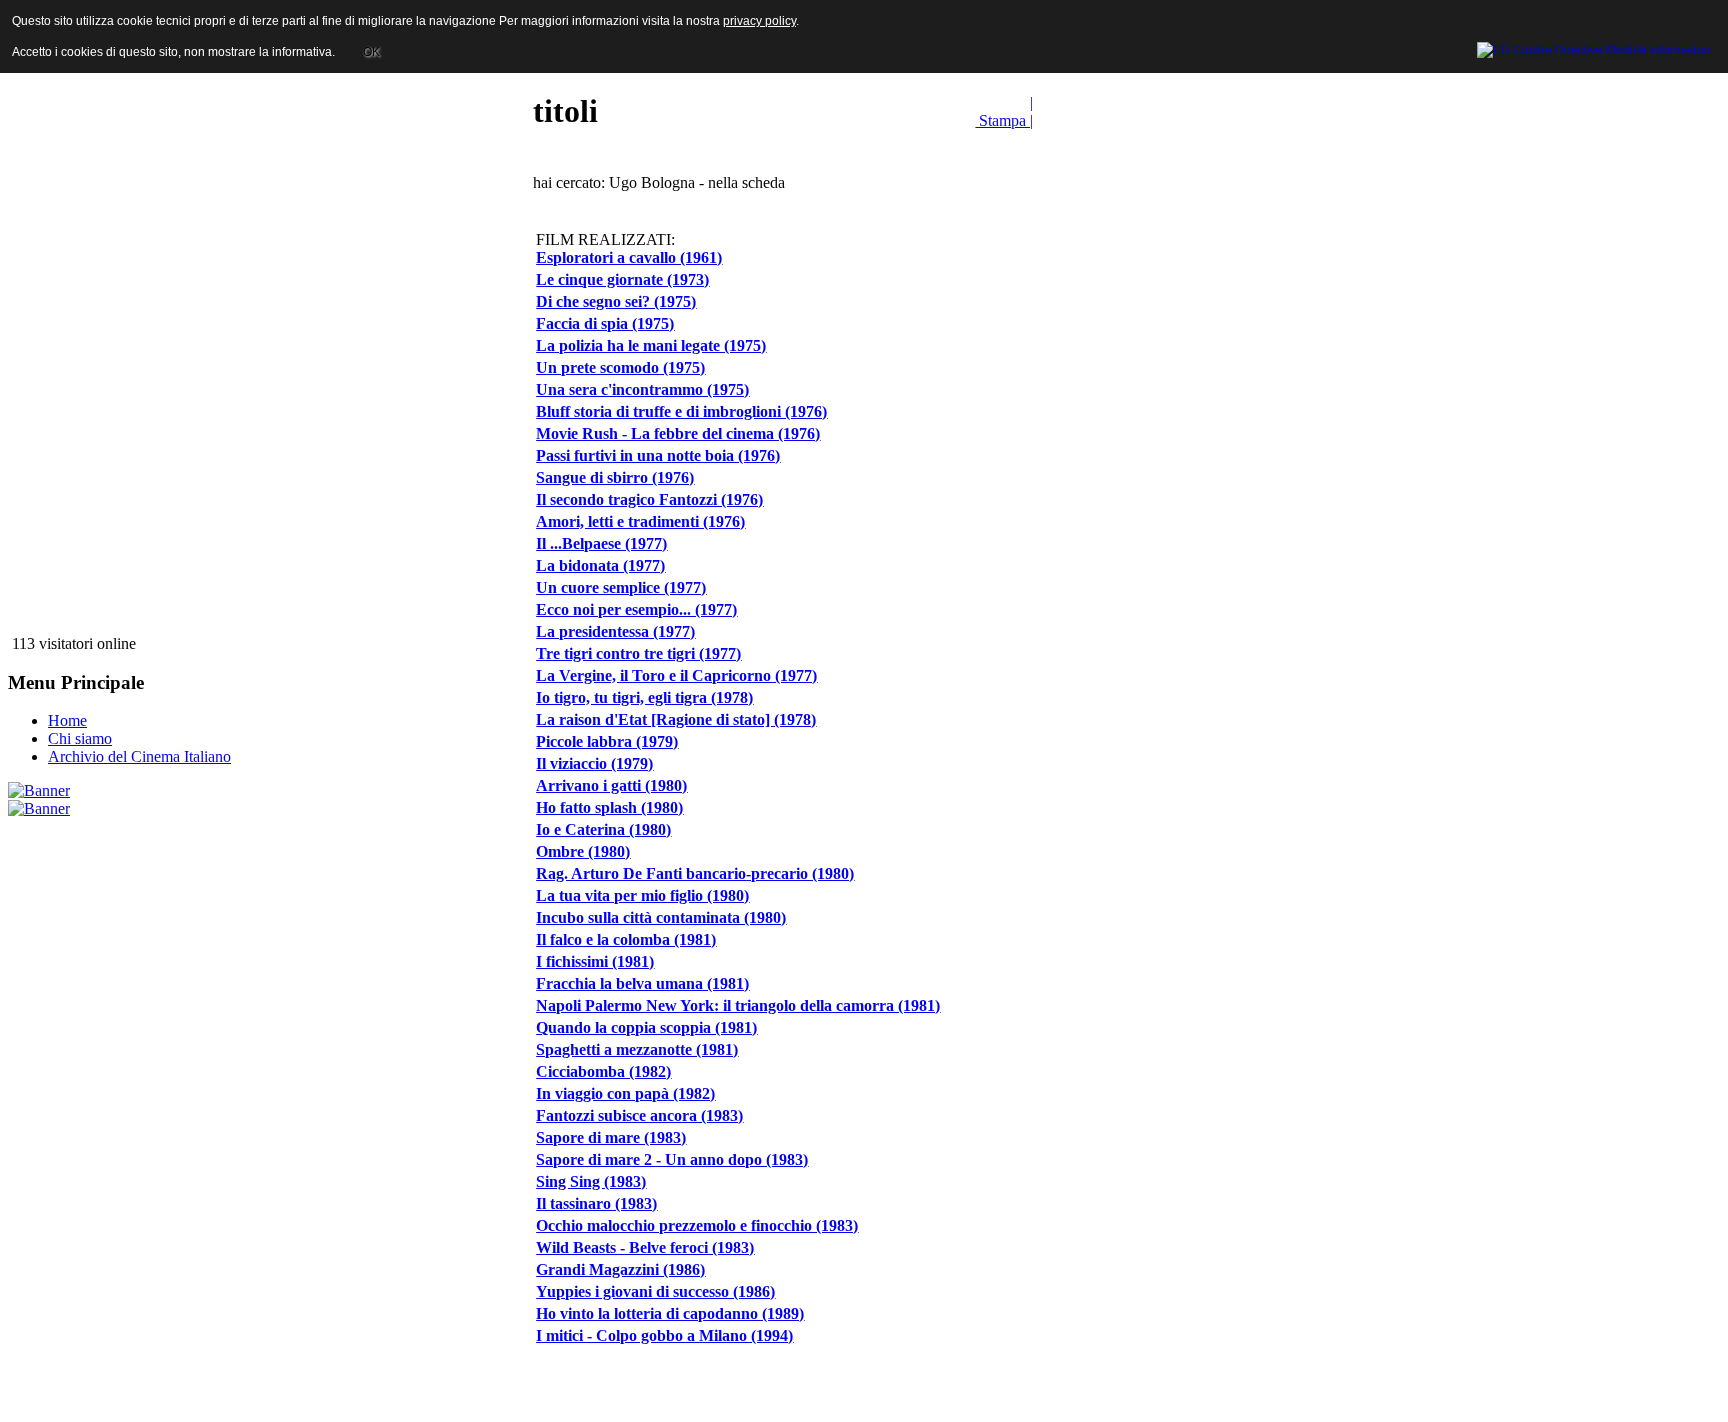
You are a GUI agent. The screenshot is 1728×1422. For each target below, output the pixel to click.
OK (371, 52)
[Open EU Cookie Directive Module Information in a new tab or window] (1594, 47)
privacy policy (759, 21)
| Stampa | (1004, 111)
